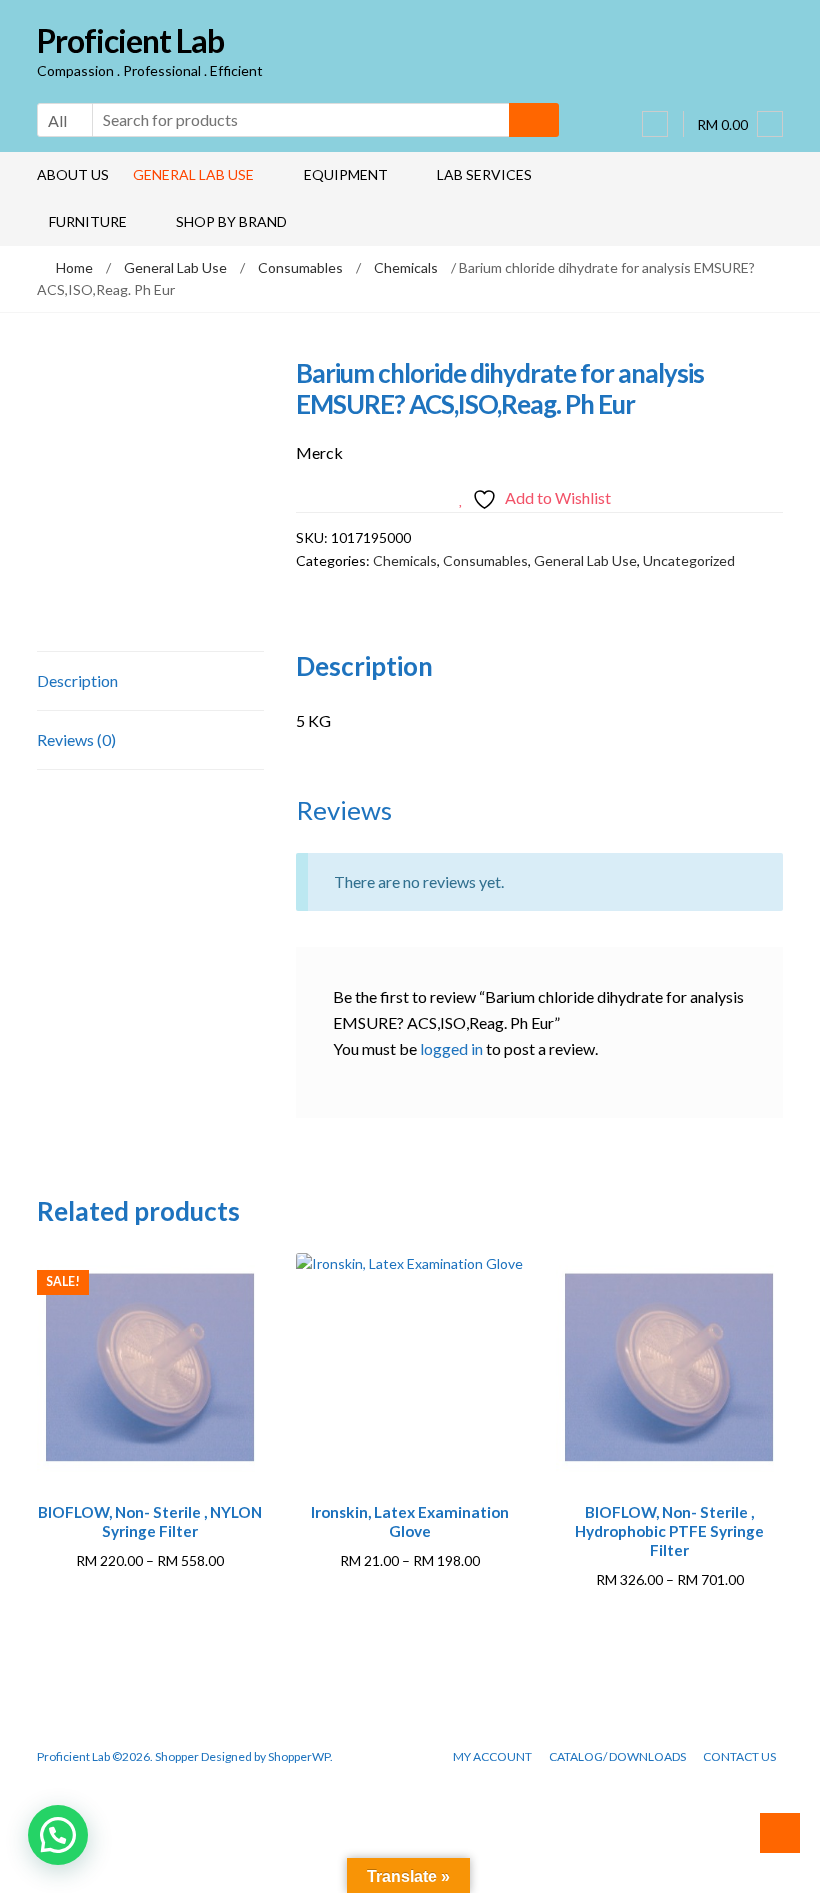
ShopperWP (299, 1756)
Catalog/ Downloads (617, 1756)
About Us (73, 174)
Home (74, 267)
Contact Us (739, 1756)
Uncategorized (689, 560)
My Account (492, 1756)
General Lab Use (193, 174)
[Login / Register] (655, 124)
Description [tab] (77, 680)
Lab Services (484, 174)
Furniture (88, 221)
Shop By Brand (231, 221)
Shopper (177, 1756)
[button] (58, 1835)
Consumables (300, 267)
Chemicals (406, 267)
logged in (451, 1048)
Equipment (346, 174)
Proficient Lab (130, 40)
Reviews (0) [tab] (76, 739)
